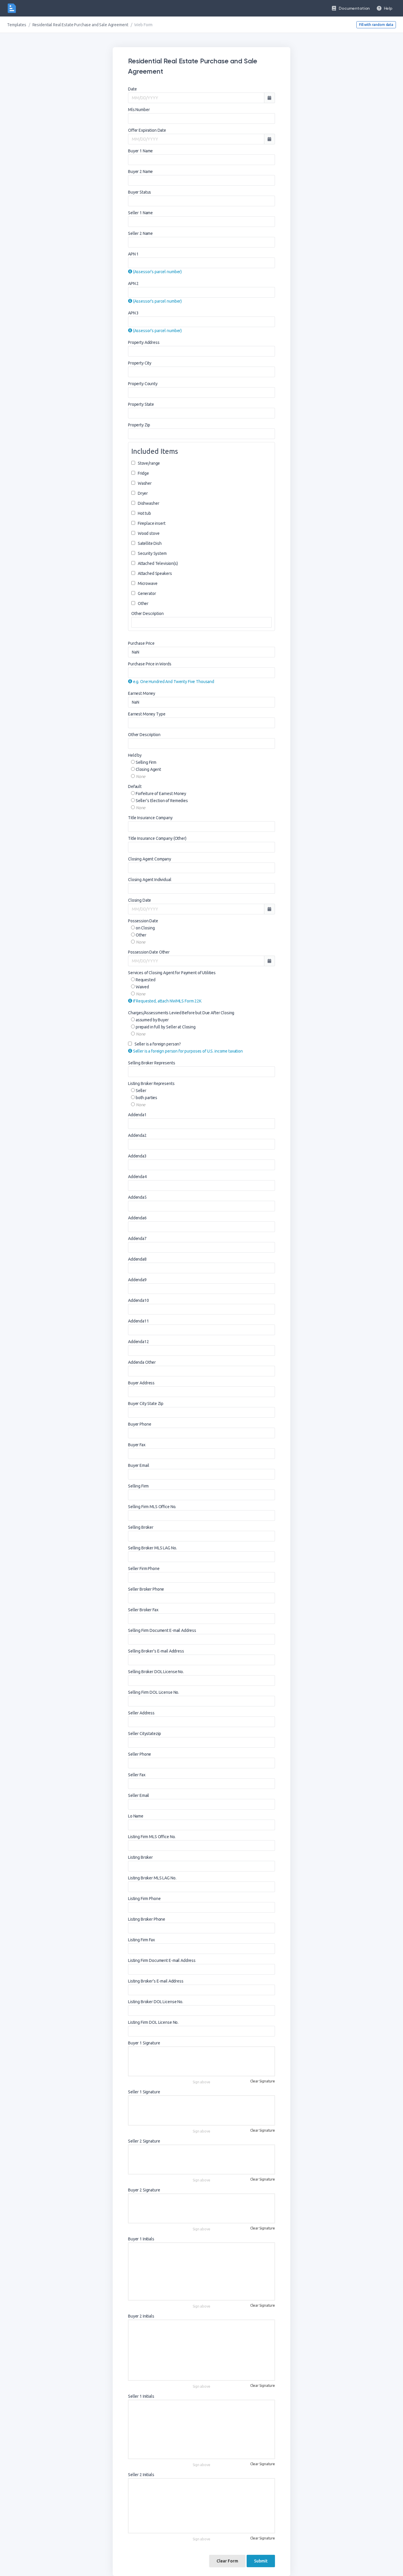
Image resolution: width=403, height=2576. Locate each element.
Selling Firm (146, 762)
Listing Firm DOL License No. (153, 2022)
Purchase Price (141, 643)
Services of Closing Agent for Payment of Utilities (172, 973)
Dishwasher (148, 503)
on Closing (145, 928)
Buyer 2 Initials (141, 2316)
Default (135, 786)
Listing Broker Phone (147, 1919)
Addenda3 (137, 1156)
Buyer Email (139, 1465)
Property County (143, 384)
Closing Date (140, 900)
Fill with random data (376, 25)
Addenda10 (139, 1300)
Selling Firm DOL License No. (154, 1692)
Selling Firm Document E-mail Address (162, 1630)
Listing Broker (140, 1857)
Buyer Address (141, 1383)
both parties (146, 1098)
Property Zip (139, 425)
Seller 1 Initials (141, 2396)
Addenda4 (137, 1177)
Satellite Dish (149, 543)
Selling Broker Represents (152, 1063)
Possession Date (143, 921)
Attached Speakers (154, 573)
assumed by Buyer (152, 1020)
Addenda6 (137, 1218)
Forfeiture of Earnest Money (160, 794)
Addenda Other (142, 1362)
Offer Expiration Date (147, 130)
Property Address (144, 342)
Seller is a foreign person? (157, 1044)
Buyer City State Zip (146, 1404)
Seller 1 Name (140, 213)
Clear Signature (263, 2081)
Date (132, 89)
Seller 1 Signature (144, 2092)
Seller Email (139, 1795)
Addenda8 (137, 1259)
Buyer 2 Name (140, 171)
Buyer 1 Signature (144, 2043)
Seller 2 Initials (141, 2475)
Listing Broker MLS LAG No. (152, 1878)
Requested (145, 980)
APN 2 (133, 283)
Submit (261, 2561)
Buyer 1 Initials (141, 2239)
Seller (141, 1091)
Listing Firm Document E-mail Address (162, 1960)
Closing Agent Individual (150, 880)
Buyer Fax (137, 1445)
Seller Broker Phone (146, 1589)
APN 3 (133, 313)
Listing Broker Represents (151, 1083)
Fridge (143, 473)
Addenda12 (139, 1342)
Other (143, 603)
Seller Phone (140, 1754)
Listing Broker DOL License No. (156, 2002)
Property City (140, 363)
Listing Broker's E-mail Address (156, 1981)
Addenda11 (139, 1321)
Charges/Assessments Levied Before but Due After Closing (181, 1013)
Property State (141, 404)
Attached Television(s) (157, 563)
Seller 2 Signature (144, 2141)
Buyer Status (140, 192)
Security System (152, 553)
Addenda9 (137, 1280)
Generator (146, 593)
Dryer (142, 493)
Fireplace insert (151, 523)
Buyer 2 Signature (144, 2190)
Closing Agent (148, 769)
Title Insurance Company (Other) (157, 838)
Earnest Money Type (147, 714)
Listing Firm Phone (144, 1899)
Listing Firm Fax (141, 1940)
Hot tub (144, 513)
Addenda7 (137, 1238)
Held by (135, 755)
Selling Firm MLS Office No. (152, 1507)
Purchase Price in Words (150, 664)
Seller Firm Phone (144, 1569)
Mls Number (139, 110)
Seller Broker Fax (143, 1610)
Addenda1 (137, 1115)
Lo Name (136, 1816)
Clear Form (227, 2561)
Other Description (148, 614)
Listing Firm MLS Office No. (152, 1837)
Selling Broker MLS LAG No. (152, 1548)
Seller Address (141, 1713)
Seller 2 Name (140, 233)
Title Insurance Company (150, 818)
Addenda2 (137, 1135)
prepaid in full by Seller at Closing (165, 1027)
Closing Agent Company (150, 859)
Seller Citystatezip (145, 1734)
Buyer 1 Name (140, 151)
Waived (142, 987)
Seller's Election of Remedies (161, 801)
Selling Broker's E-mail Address (156, 1651)
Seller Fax (137, 1775)
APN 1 (133, 254)
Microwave (147, 583)
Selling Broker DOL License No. (156, 1672)
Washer (144, 483)
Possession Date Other (149, 952)
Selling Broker (141, 1527)
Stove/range (148, 463)
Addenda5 (137, 1197)
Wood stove (148, 533)
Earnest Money (142, 693)
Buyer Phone (140, 1424)
